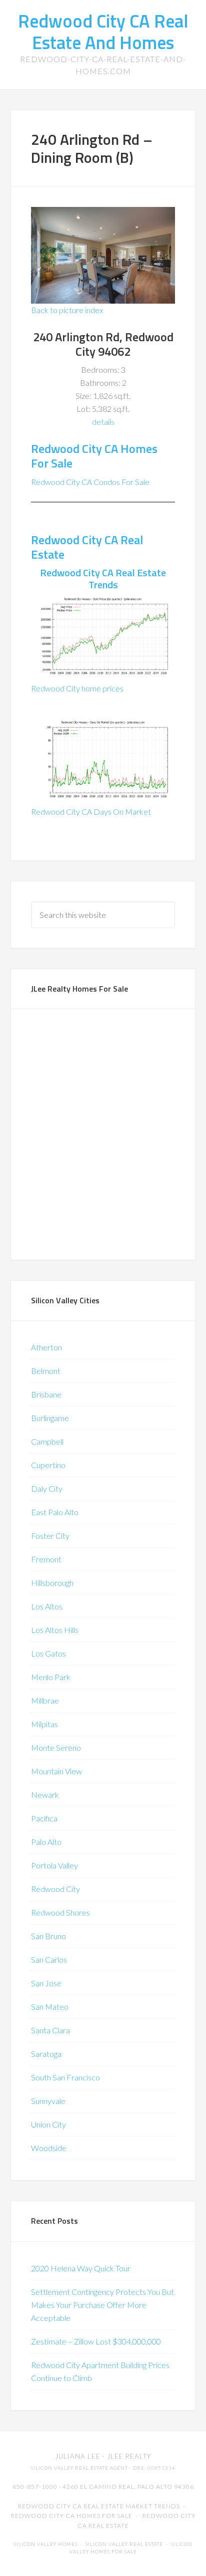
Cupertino (48, 1465)
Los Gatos (48, 1653)
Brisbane (46, 1394)
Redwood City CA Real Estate (87, 547)
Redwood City (55, 1889)
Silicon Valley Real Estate (124, 2544)
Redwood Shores (60, 1912)
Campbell (47, 1441)
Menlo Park (51, 1677)
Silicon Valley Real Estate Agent (79, 2468)
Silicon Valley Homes (46, 2544)
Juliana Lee (78, 2456)
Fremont (46, 1559)
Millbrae (45, 1700)
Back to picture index (67, 310)
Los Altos (47, 1606)
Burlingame (50, 1418)
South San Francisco (65, 2077)
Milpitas (44, 1724)
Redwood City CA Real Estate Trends (103, 578)
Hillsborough (52, 1583)
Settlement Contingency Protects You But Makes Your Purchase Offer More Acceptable (102, 2305)
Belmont (46, 1371)
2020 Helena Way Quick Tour (81, 2268)
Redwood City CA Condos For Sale (90, 482)
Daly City (47, 1488)
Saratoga (46, 2054)
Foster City (50, 1536)
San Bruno (48, 1936)
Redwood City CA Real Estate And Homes (103, 32)
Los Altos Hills (55, 1630)
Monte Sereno (56, 1747)
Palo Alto (46, 1842)
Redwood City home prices (77, 688)
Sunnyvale (48, 2101)
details (103, 422)
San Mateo (50, 2007)
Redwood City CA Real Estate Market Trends (99, 2506)
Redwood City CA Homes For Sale (94, 456)
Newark (45, 1795)
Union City (48, 2124)
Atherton (46, 1347)
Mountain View (56, 1771)
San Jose (46, 1983)
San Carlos (49, 1959)
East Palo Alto (55, 1512)
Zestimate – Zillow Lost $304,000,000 (96, 2341)
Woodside (49, 2148)
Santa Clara (50, 2030)
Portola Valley (54, 1865)
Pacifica (44, 1818)
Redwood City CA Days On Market (91, 811)
